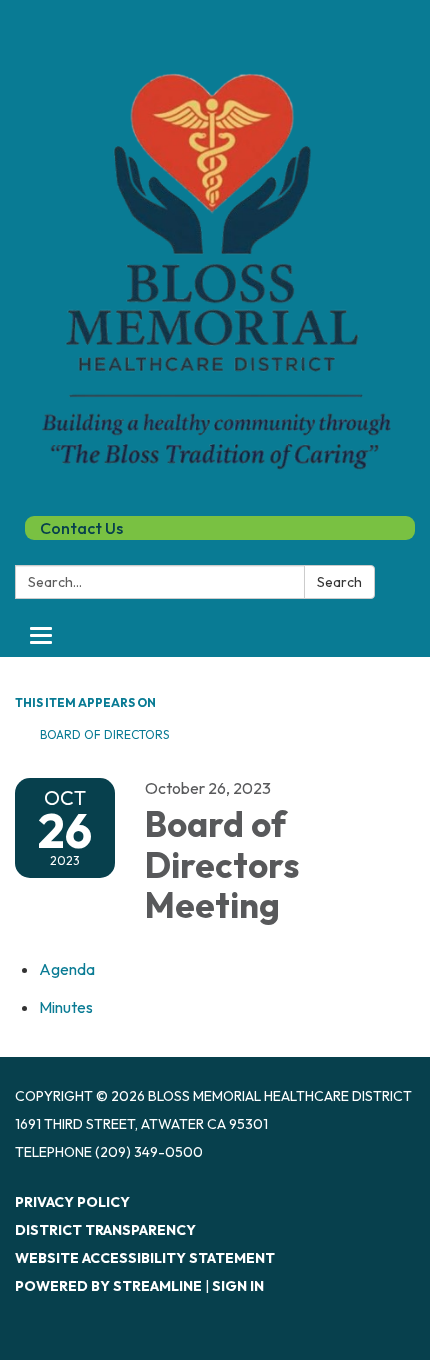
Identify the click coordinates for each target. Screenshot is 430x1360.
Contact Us (81, 528)
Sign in (238, 1286)
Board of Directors (104, 734)
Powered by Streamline (108, 1286)
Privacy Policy (72, 1202)
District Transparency (105, 1230)
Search (339, 582)
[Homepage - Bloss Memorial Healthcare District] (215, 255)
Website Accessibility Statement (145, 1258)
